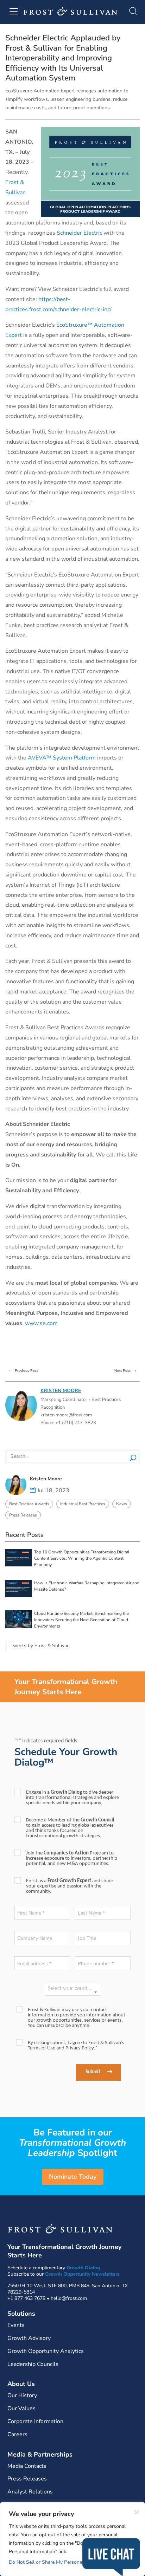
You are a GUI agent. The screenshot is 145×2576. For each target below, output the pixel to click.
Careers (17, 2434)
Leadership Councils (33, 2364)
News (122, 1504)
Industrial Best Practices (83, 1504)
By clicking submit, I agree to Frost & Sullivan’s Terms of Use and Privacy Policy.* (76, 2046)
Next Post (126, 1370)
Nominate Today (73, 2177)
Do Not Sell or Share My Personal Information (60, 2562)
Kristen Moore (61, 1391)
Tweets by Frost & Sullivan (40, 1646)
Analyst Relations (30, 2492)
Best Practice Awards (29, 1504)
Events (16, 2325)
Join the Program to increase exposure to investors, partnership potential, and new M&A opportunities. (72, 1858)
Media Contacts (27, 2466)
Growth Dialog (83, 2268)
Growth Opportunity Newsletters (82, 2274)
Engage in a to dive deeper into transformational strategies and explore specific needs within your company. (72, 1798)
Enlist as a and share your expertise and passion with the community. (70, 1886)
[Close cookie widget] (137, 2512)
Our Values (21, 2408)
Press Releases (23, 1515)
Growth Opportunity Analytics (46, 2351)
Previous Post (23, 1370)
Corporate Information (35, 2421)
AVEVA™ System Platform (62, 758)
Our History (22, 2395)
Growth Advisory (29, 2338)
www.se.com (41, 1323)
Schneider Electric (79, 233)
